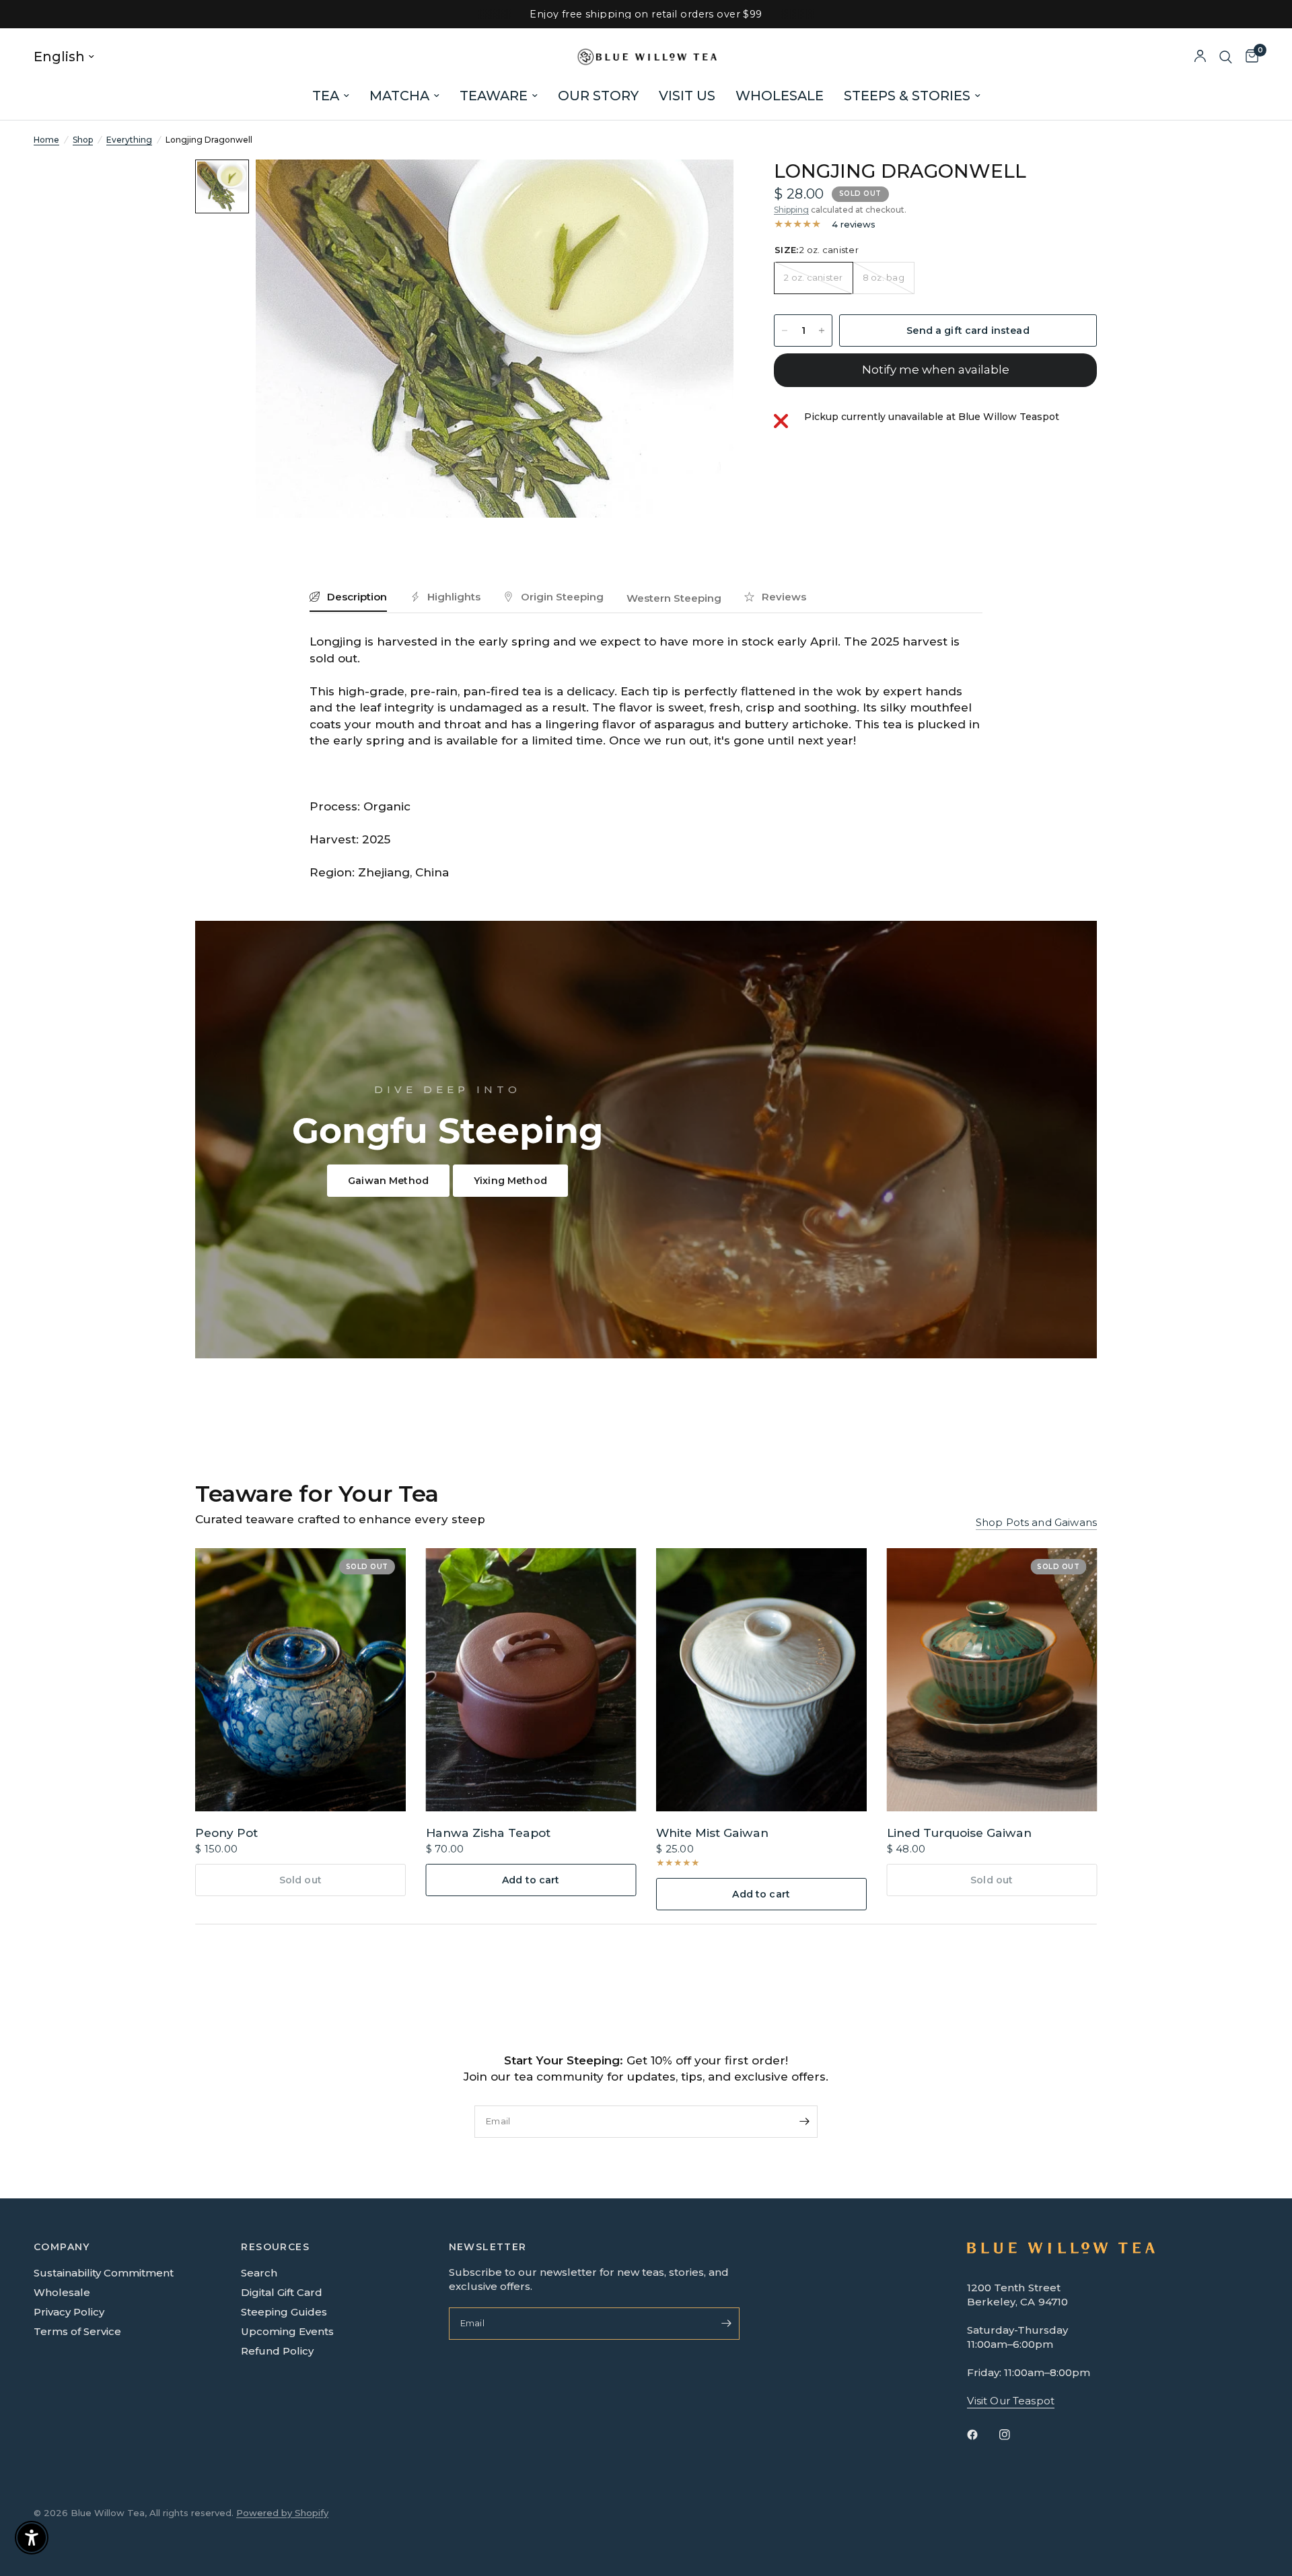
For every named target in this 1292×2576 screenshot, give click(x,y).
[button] (388, 1181)
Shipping (791, 210)
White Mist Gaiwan (712, 1832)
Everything (129, 140)
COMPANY (62, 2247)
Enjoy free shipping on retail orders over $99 (646, 14)
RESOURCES (275, 2247)
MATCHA (399, 96)
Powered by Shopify (282, 2513)
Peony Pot (226, 1832)
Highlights (454, 597)
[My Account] (1200, 57)
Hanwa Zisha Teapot (488, 1832)
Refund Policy (277, 2351)
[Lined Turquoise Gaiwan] (992, 1680)
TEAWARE (494, 96)
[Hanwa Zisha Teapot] (531, 1680)
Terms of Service (77, 2331)
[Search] (1226, 57)
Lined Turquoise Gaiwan (959, 1832)
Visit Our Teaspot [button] (1011, 2401)
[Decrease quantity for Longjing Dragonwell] (785, 330)
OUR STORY (598, 96)
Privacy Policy (69, 2312)
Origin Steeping (562, 597)
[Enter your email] (804, 2122)
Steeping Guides (284, 2312)
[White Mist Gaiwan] (761, 1680)
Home (46, 140)
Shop (83, 140)
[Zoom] (705, 188)
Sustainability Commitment (104, 2273)
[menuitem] (331, 96)
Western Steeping (674, 598)
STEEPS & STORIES (907, 96)
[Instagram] (1014, 2435)
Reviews (784, 597)
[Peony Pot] (300, 1680)
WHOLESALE (780, 96)
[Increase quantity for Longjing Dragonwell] (822, 330)
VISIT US (687, 96)
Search (259, 2273)
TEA (326, 96)
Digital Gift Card (282, 2292)
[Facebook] (982, 2435)
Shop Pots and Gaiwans (1036, 1522)
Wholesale (62, 2292)
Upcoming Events (287, 2331)
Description (357, 597)
